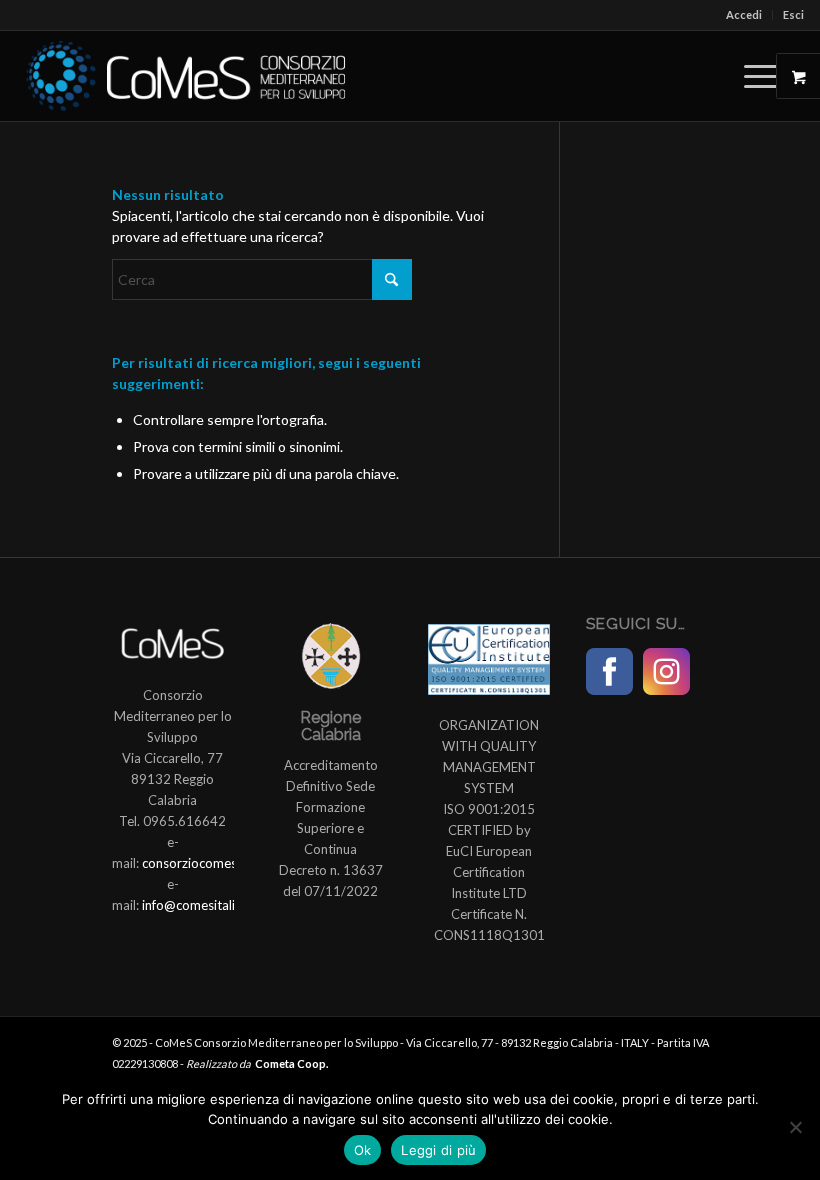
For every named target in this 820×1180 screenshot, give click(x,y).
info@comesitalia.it (197, 905)
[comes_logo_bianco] (185, 76)
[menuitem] (744, 15)
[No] (795, 1127)
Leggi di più (438, 1150)
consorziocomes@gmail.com (225, 863)
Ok (363, 1150)
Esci (793, 14)
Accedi (744, 14)
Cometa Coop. (291, 1063)
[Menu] (751, 76)
